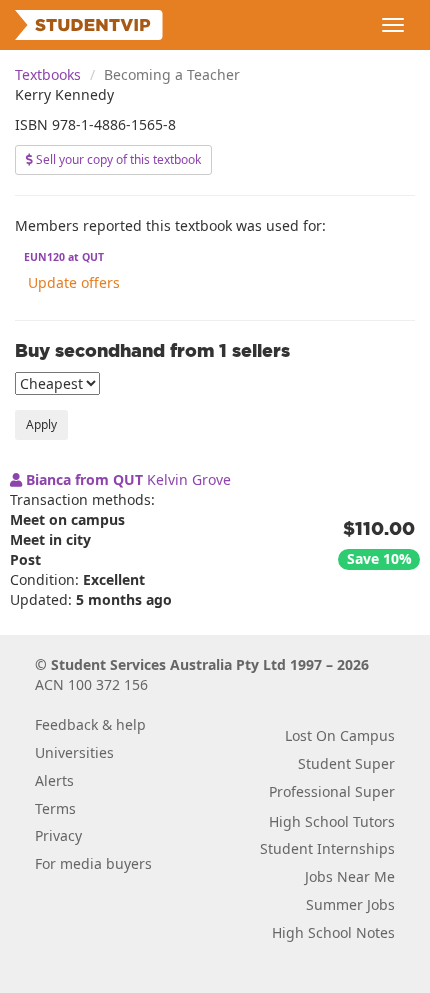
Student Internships (327, 848)
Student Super (346, 763)
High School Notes (333, 932)
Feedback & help (90, 724)
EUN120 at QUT (64, 257)
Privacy (58, 835)
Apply (41, 424)
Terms (55, 808)
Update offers (74, 282)
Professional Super (332, 791)
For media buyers (93, 863)
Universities (74, 752)
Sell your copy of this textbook (117, 159)
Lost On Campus (340, 735)
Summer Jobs (350, 904)
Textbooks (48, 74)
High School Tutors (332, 821)
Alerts (54, 780)
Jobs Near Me (350, 876)
